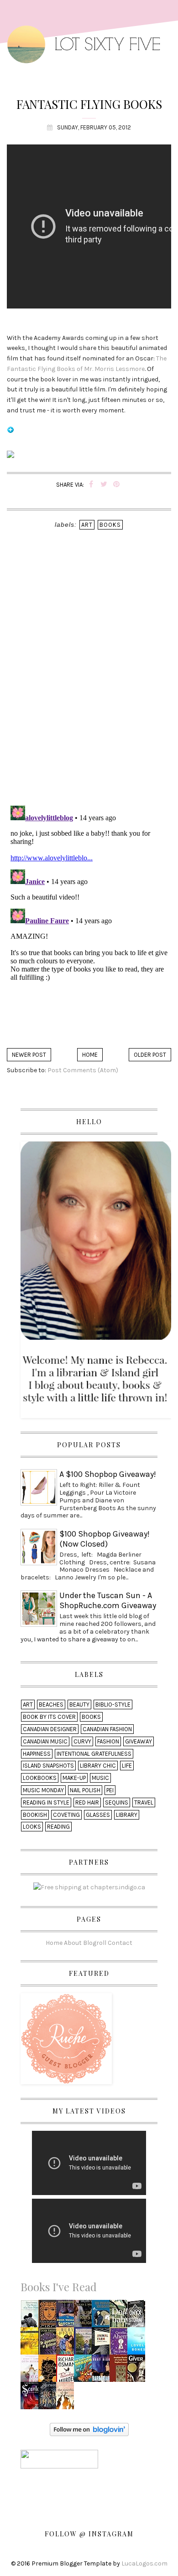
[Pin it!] (117, 485)
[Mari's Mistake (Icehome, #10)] (67, 2344)
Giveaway (139, 1741)
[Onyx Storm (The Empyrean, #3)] (138, 2316)
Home (90, 1055)
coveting (66, 1815)
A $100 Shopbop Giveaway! (108, 1474)
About (73, 1942)
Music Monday (43, 1790)
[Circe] (50, 2316)
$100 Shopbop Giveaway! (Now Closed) (105, 1539)
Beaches (51, 1704)
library (127, 1815)
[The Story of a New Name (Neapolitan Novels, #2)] (31, 2316)
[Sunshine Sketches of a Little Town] (121, 2371)
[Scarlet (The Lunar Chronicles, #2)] (32, 2399)
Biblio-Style (113, 1704)
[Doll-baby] (121, 2316)
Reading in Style (46, 1802)
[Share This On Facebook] (91, 485)
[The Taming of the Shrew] (31, 2344)
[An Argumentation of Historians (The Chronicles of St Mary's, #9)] (50, 2344)
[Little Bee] (50, 2371)
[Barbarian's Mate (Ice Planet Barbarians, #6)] (102, 2371)
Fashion (108, 1741)
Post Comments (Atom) (83, 1070)
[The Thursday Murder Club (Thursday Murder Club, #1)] (67, 2371)
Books (110, 525)
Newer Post (29, 1055)
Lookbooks (40, 1778)
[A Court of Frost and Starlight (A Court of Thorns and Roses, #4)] (85, 2316)
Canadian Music (45, 1741)
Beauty (79, 1704)
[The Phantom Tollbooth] (103, 2316)
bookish (35, 1815)
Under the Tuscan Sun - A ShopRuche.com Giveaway (108, 1600)
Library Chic (98, 1766)
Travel (144, 1802)
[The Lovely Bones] (139, 2344)
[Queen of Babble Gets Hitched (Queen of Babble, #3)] (32, 2371)
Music (100, 1778)
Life (127, 1766)
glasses (98, 1815)
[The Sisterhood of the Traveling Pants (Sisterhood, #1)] (68, 2399)
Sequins (117, 1802)
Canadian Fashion (107, 1729)
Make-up (74, 1778)
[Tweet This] (104, 485)
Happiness (37, 1754)
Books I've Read (59, 2287)
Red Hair (87, 1802)
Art (87, 525)
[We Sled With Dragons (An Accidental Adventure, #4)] (85, 2371)
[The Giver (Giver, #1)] (138, 2371)
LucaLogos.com (144, 2563)
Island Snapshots (48, 1766)
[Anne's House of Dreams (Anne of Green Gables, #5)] (84, 2344)
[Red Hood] (50, 2399)
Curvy (82, 1741)
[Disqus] (89, 680)
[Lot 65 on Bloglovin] (10, 434)
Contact (120, 1942)
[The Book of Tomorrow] (121, 2344)
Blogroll (95, 1942)
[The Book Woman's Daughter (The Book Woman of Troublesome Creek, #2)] (68, 2316)
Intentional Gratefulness (94, 1754)
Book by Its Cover (49, 1717)
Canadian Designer (50, 1729)
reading (58, 1827)
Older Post (150, 1055)
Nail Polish (85, 1790)
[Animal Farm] (103, 2344)
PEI (110, 1790)
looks (32, 1827)
